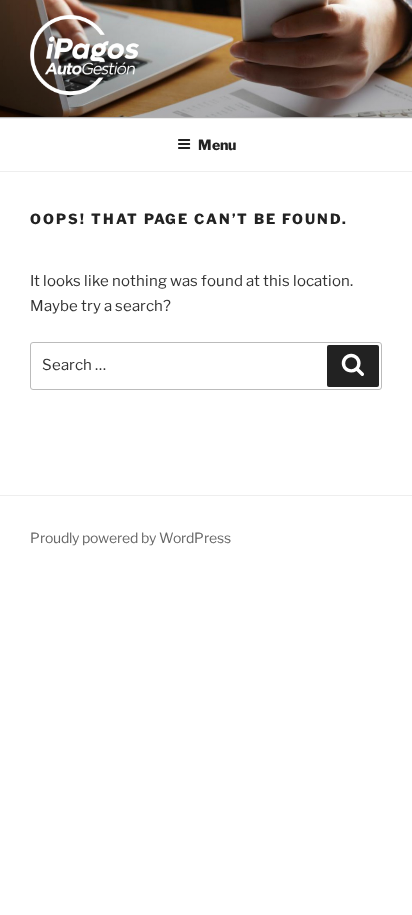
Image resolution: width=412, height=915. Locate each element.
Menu (217, 144)
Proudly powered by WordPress (130, 537)
